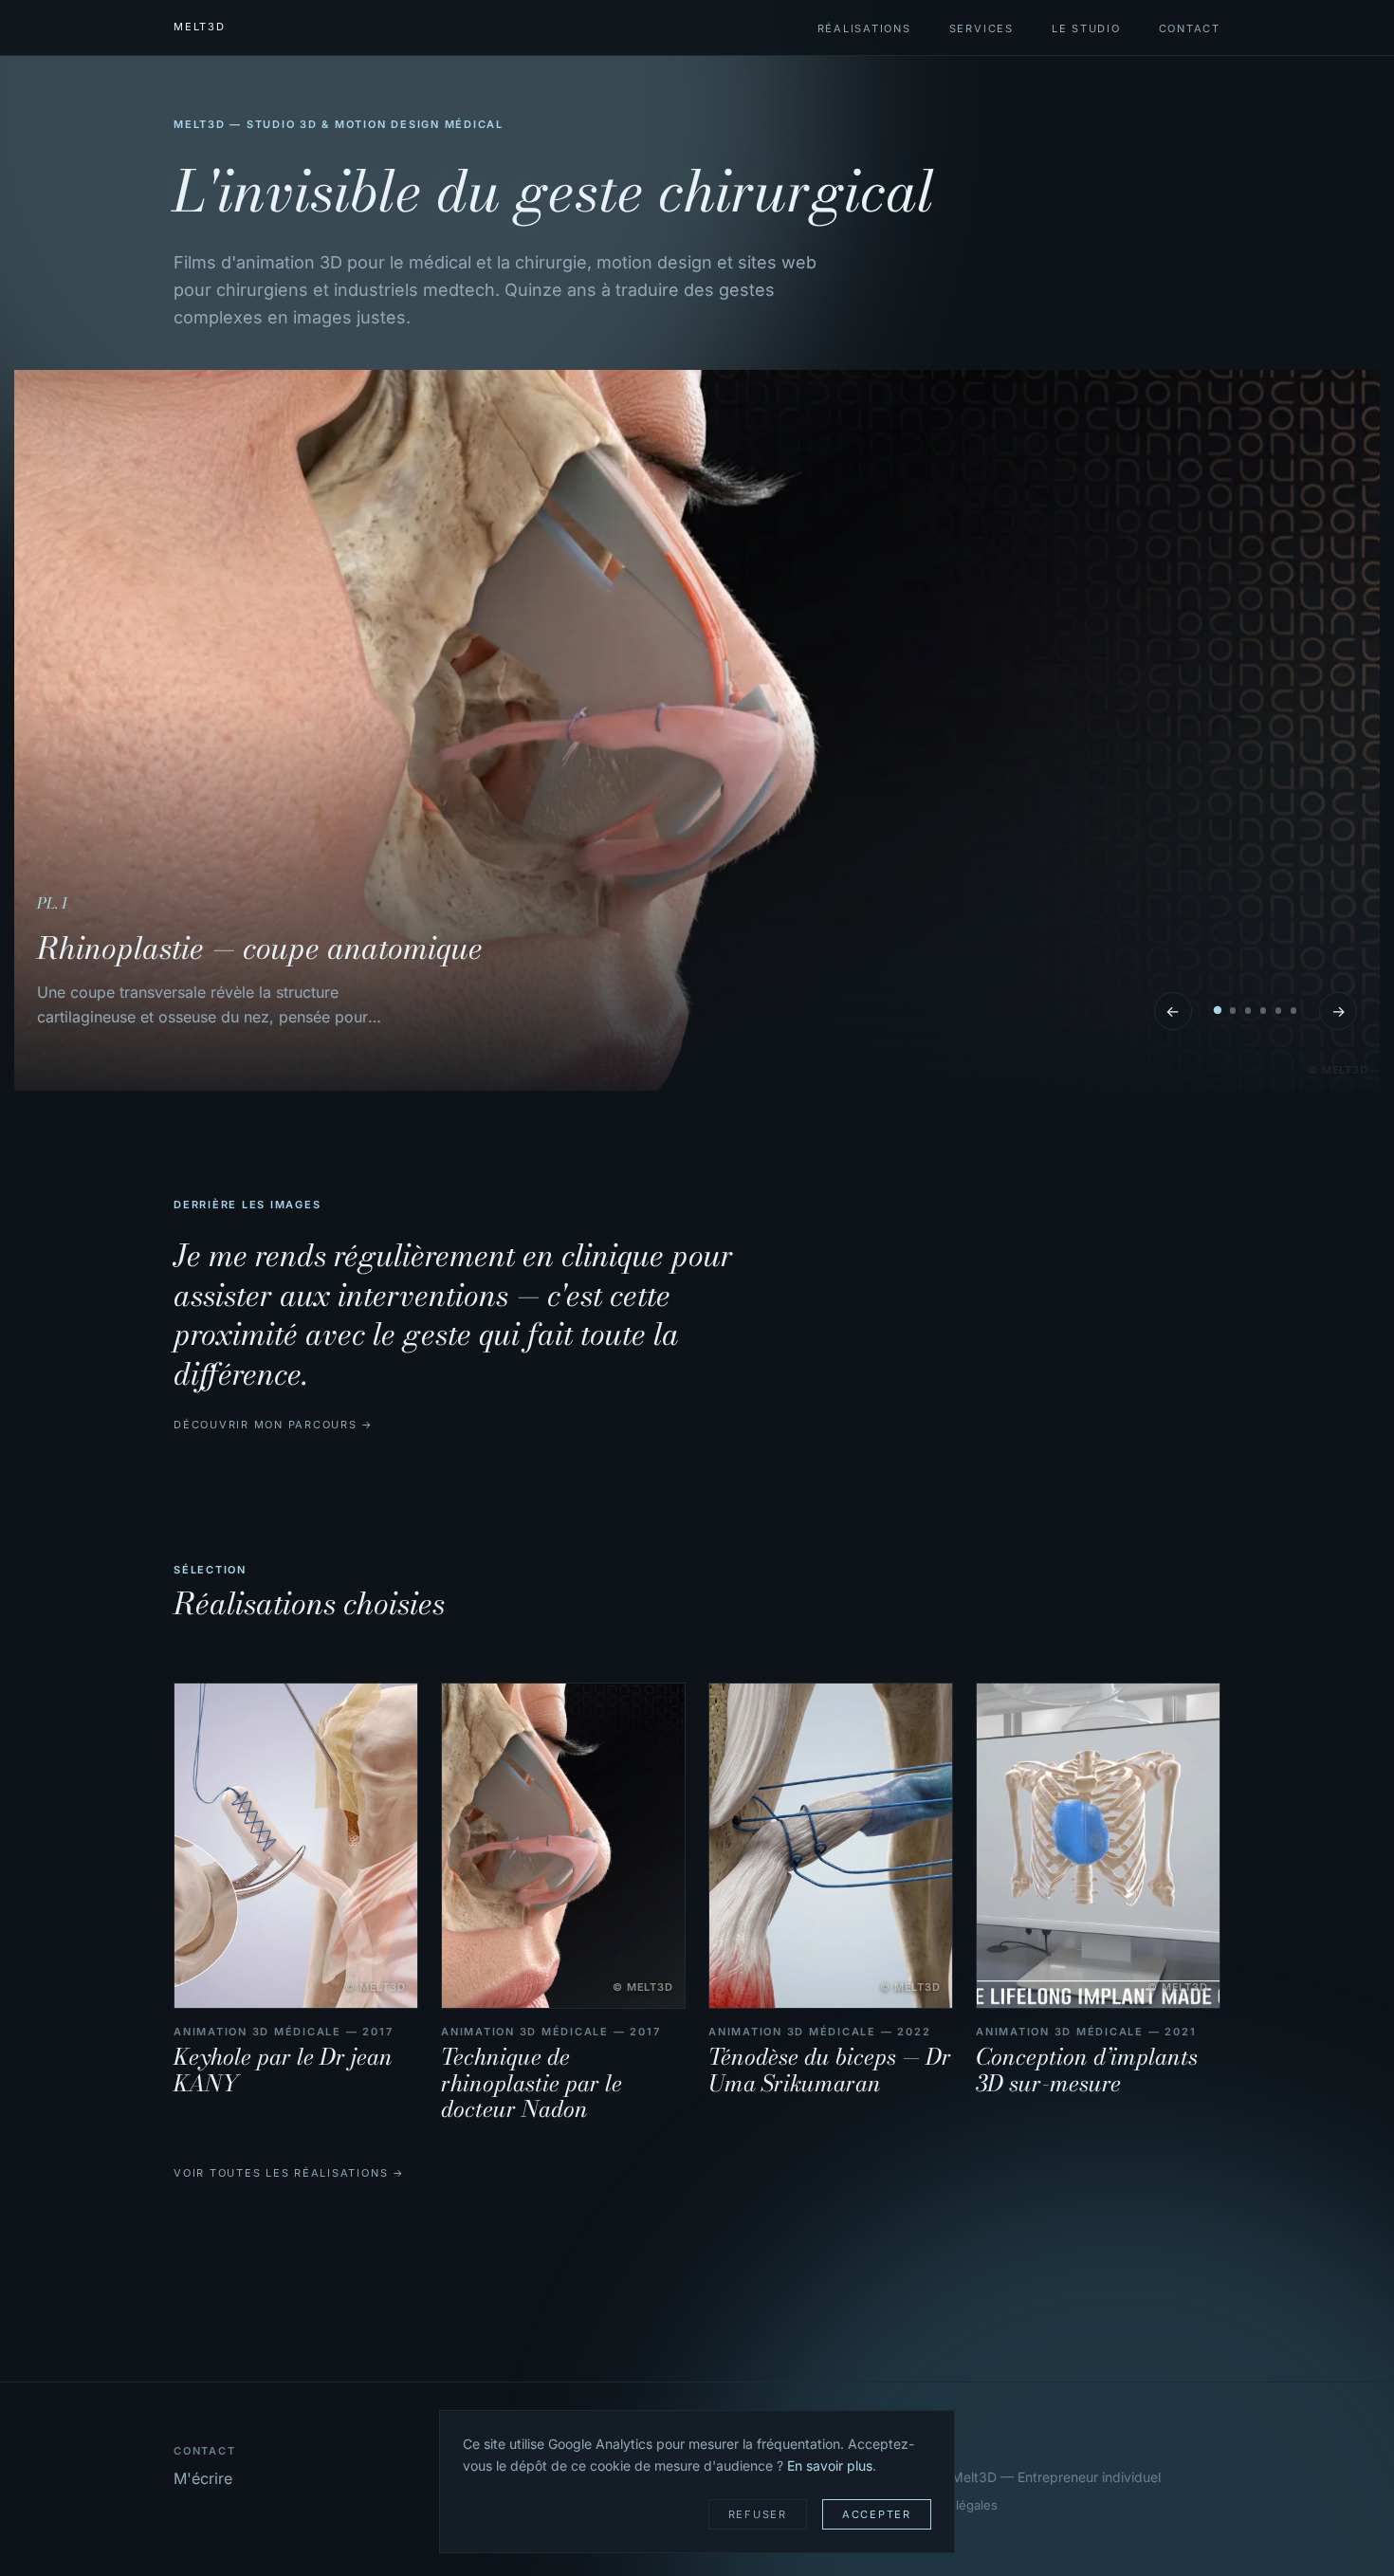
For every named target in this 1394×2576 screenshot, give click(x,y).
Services (981, 28)
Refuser (758, 2514)
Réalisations (864, 28)
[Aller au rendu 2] (1233, 1010)
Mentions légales (947, 2505)
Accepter (877, 2514)
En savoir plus (830, 2466)
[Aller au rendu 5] (1278, 1010)
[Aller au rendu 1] (1217, 1011)
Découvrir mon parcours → (274, 1425)
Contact (1190, 28)
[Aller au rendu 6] (1293, 1010)
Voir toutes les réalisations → (289, 2173)
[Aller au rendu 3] (1248, 1010)
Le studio (1086, 28)
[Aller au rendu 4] (1263, 1010)
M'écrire (203, 2478)
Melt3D (200, 27)
